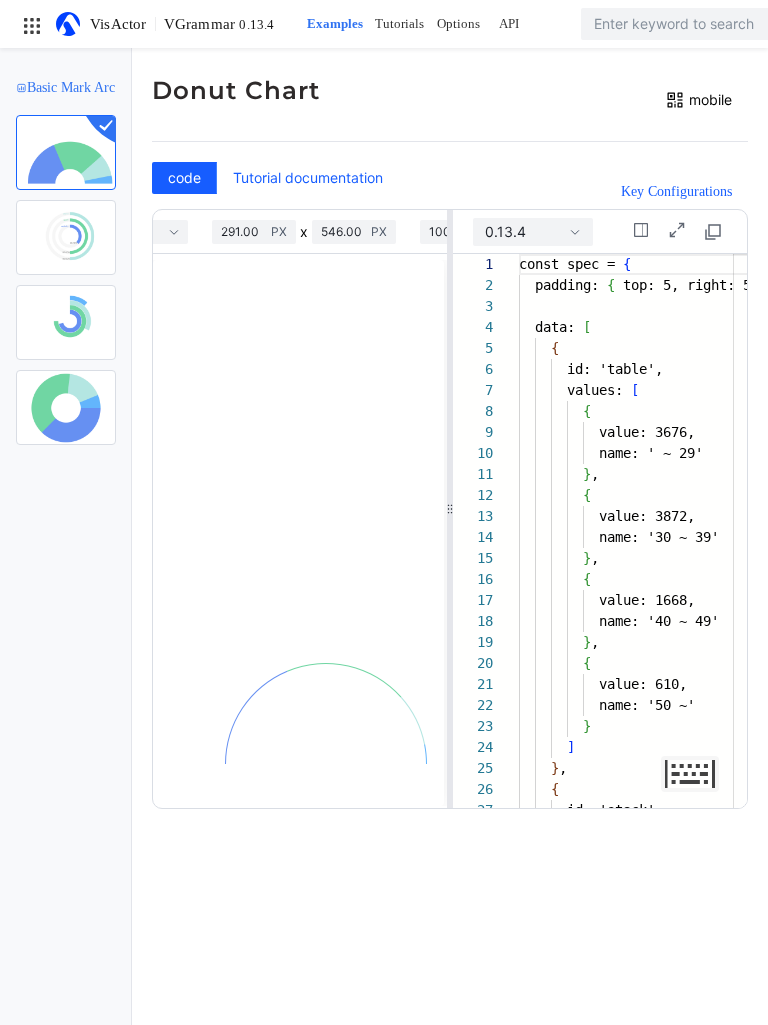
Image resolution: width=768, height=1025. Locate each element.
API (509, 23)
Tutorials (399, 23)
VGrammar (219, 24)
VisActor (118, 24)
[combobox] (533, 232)
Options (458, 23)
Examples (335, 23)
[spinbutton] (246, 232)
